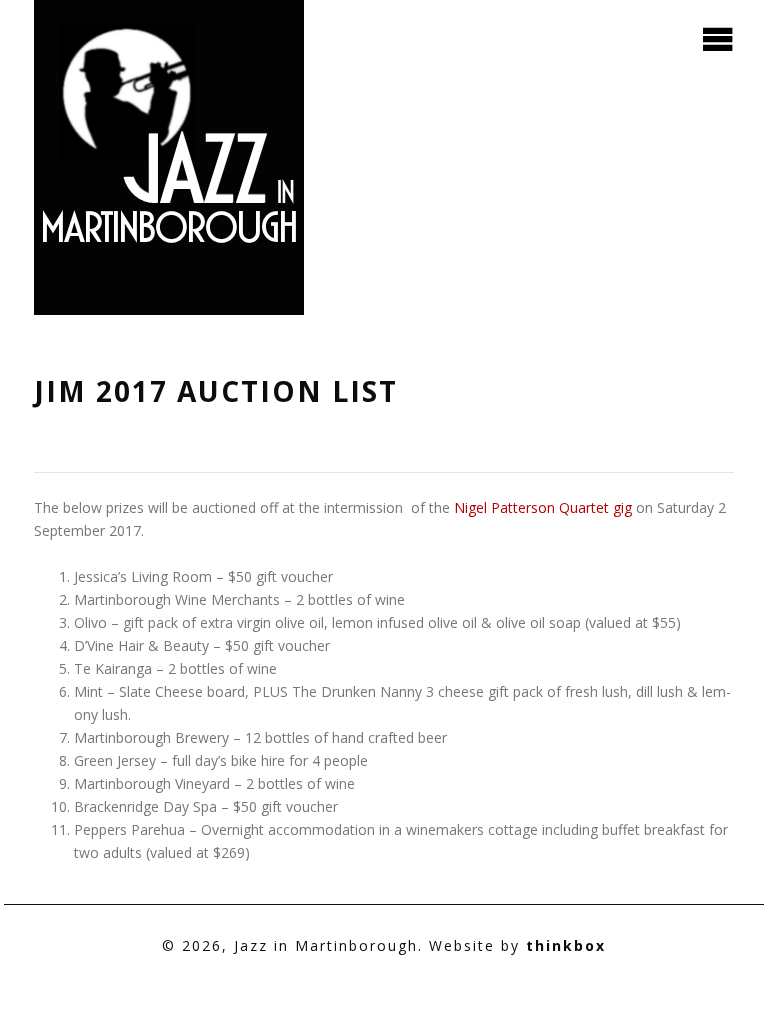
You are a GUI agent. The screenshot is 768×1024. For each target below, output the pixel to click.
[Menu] (718, 36)
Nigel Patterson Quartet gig (545, 507)
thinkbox (566, 945)
